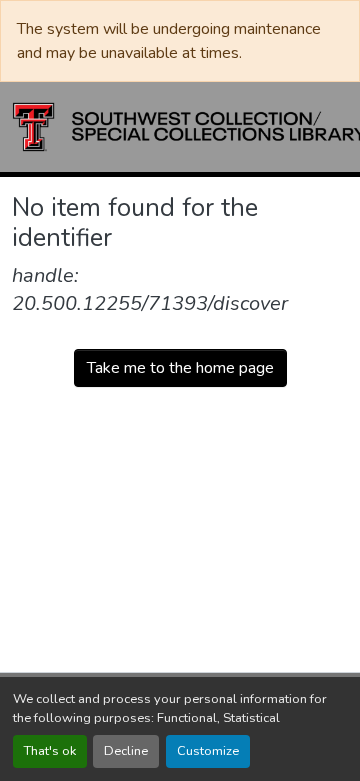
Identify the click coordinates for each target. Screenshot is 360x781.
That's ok (50, 751)
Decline (126, 751)
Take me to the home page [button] (180, 368)
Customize (208, 751)
